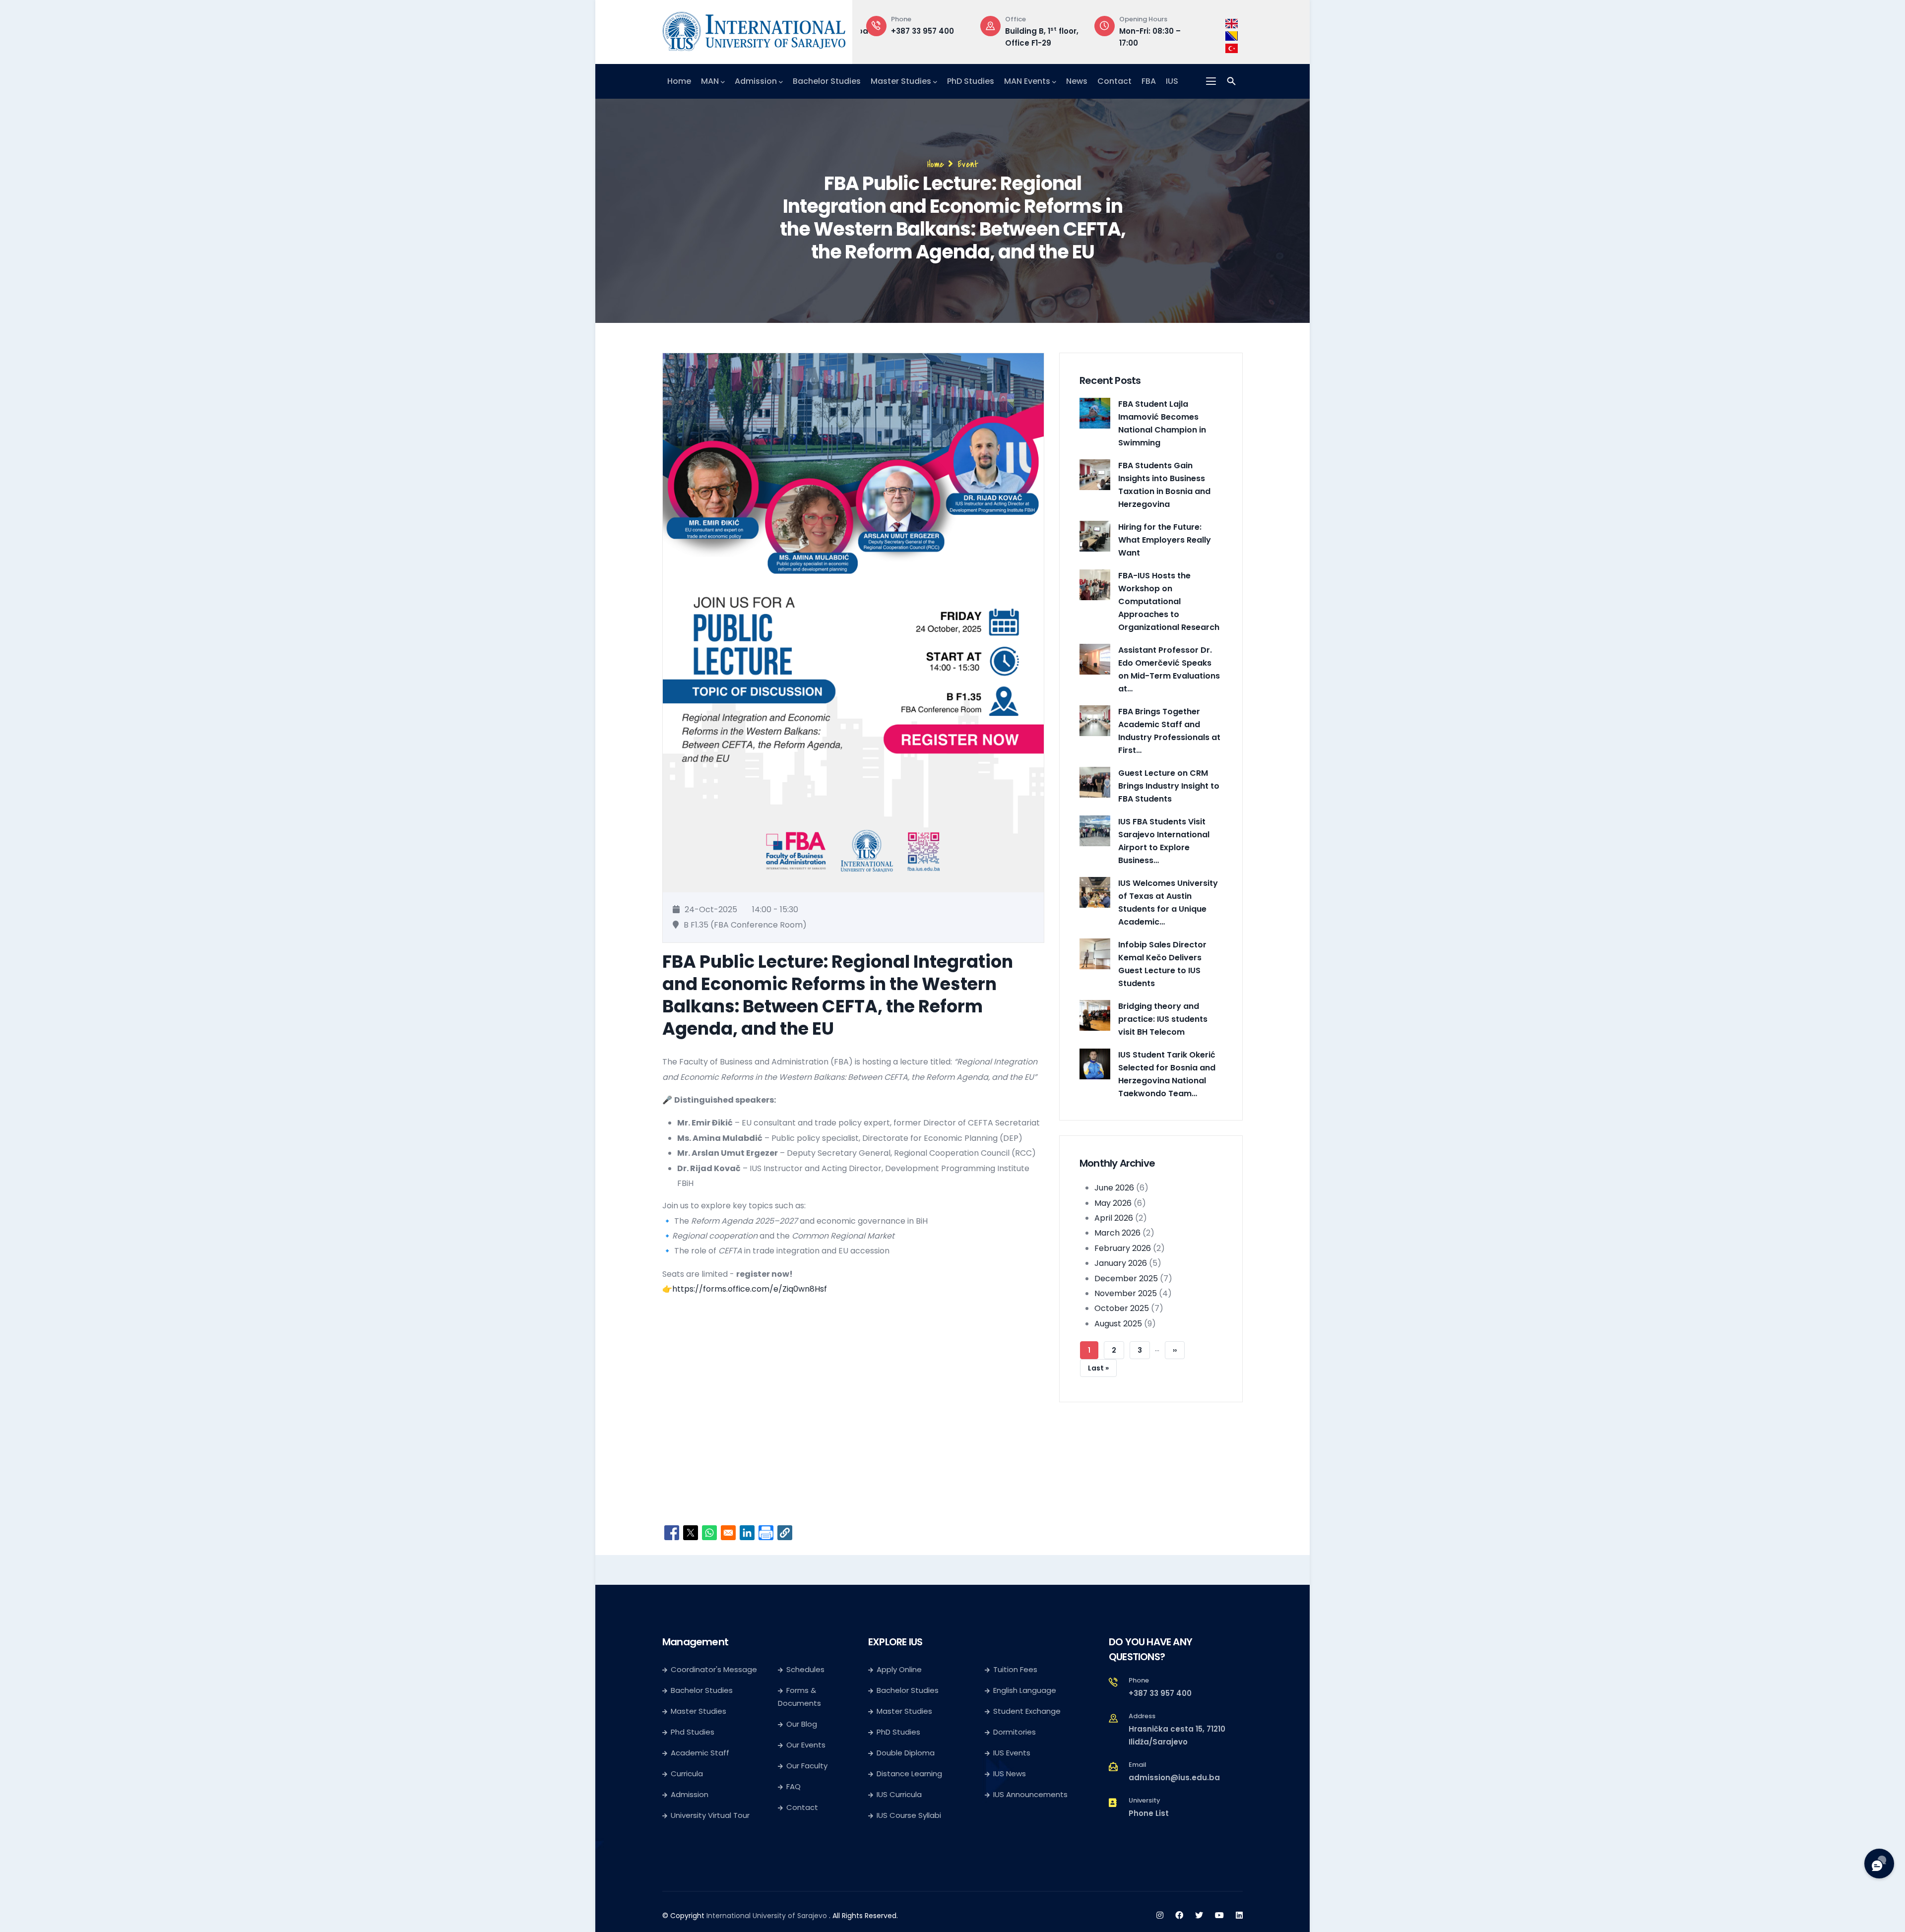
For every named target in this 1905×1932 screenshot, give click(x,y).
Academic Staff (700, 1753)
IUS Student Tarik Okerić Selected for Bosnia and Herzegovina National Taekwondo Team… (1167, 1074)
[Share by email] (728, 1533)
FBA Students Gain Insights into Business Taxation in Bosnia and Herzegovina (1164, 485)
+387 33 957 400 (1160, 1693)
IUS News (1010, 1774)
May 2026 (1113, 1203)
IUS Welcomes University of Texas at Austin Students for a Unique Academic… (1168, 903)
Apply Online (899, 1669)
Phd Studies (693, 1732)
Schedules (805, 1669)
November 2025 (1126, 1293)
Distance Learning (909, 1774)
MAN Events (1027, 81)
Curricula (687, 1774)
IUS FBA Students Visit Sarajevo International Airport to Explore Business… (1164, 841)
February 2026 (1123, 1248)
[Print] (766, 1533)
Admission (756, 81)
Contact (1114, 81)
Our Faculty (807, 1766)
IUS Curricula (899, 1794)
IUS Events (1012, 1753)
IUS (1172, 81)
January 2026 (1121, 1263)
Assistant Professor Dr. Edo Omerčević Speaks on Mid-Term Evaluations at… (1169, 669)
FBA (1149, 81)
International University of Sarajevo (767, 1916)
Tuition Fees (1015, 1669)
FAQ (794, 1786)
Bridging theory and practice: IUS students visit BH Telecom (1163, 1019)
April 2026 (1114, 1218)
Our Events (806, 1745)
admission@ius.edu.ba (1174, 1777)
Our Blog (802, 1724)
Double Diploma (906, 1753)
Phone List (1149, 1813)
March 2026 (1117, 1233)
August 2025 (1118, 1324)
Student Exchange (1027, 1711)
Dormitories (1015, 1732)
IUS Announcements (1030, 1794)
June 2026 (1114, 1188)
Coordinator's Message (714, 1669)
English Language (1025, 1690)
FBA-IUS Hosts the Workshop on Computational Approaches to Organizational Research (1169, 601)
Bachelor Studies (827, 81)
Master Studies (901, 81)
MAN (710, 81)
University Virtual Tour (710, 1815)
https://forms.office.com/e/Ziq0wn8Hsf (750, 1289)
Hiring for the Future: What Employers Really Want (1165, 540)
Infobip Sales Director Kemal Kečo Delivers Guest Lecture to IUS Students (1162, 964)
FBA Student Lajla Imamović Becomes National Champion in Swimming (1162, 423)
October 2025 (1122, 1308)
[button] (785, 1533)
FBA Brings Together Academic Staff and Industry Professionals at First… (1169, 731)
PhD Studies (971, 81)
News (1077, 81)
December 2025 (1126, 1278)
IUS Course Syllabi (909, 1815)
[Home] (754, 29)
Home (679, 81)
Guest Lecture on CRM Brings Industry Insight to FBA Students (1169, 786)
